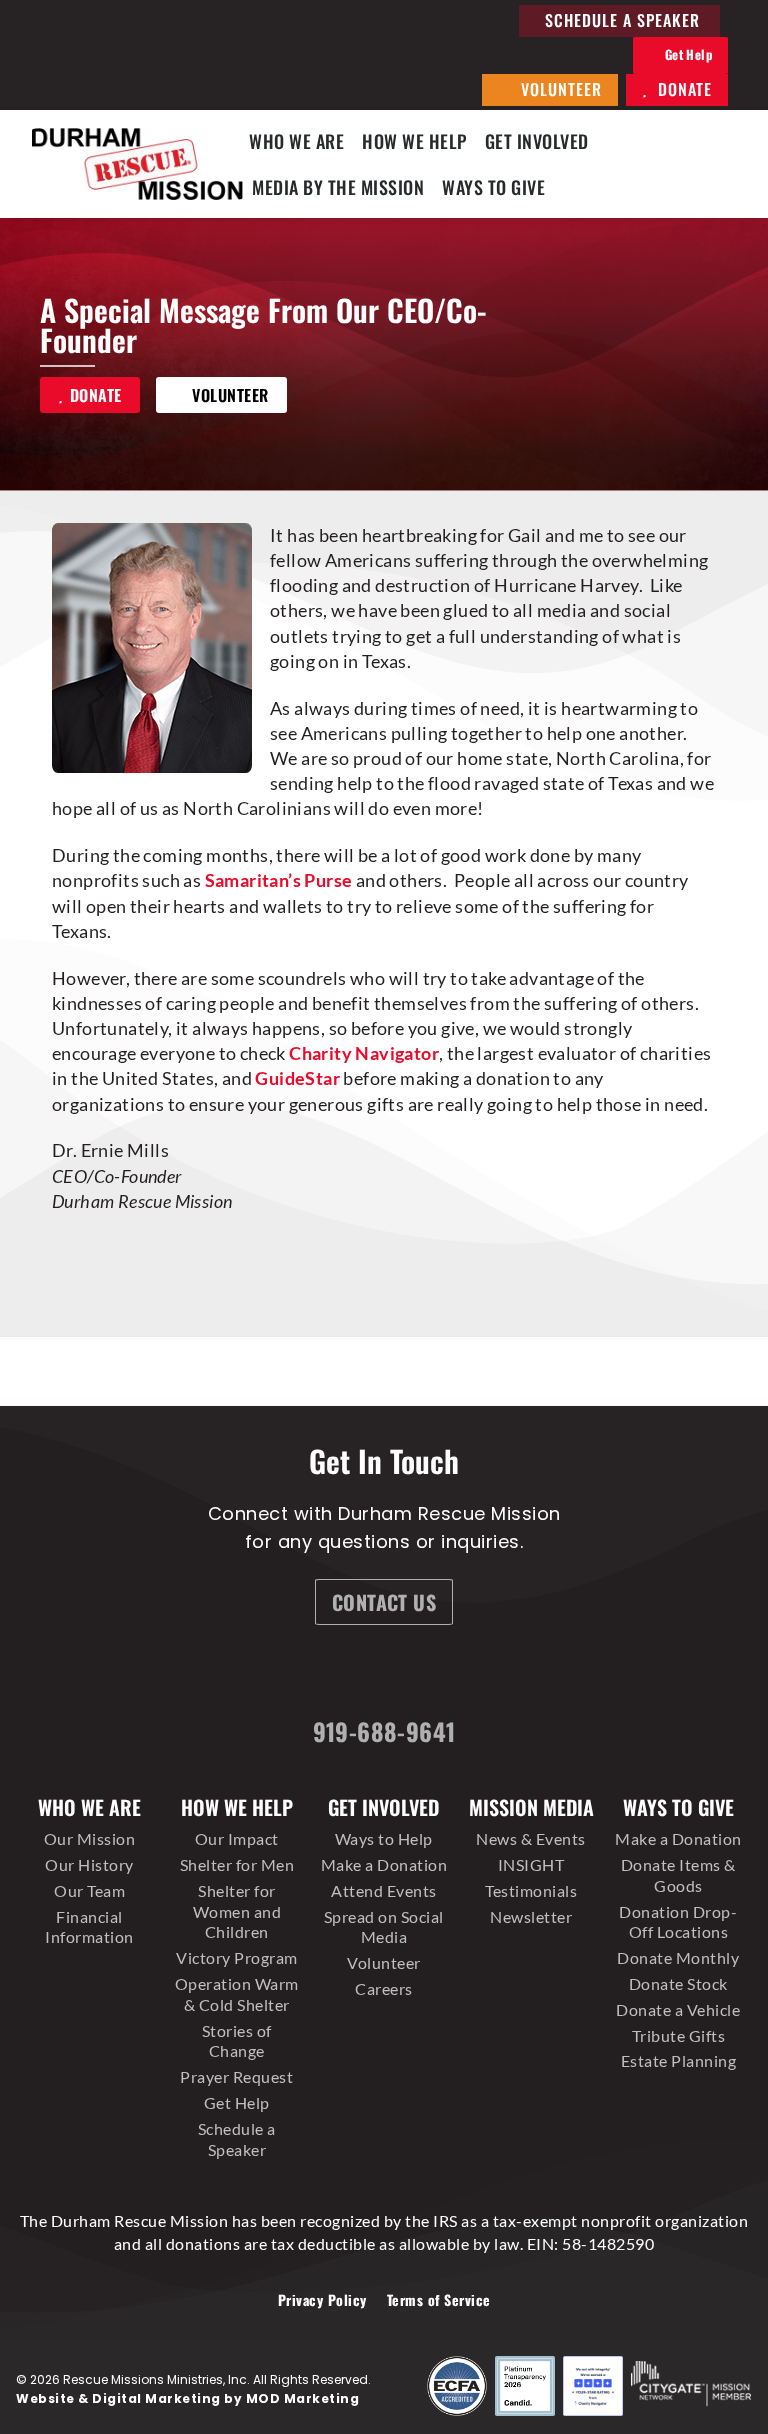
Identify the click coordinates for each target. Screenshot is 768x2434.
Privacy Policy (322, 2299)
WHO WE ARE (296, 141)
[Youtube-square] (496, 1674)
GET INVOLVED (537, 141)
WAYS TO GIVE (493, 187)
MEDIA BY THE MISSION (338, 187)
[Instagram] (346, 1674)
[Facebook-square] (271, 1674)
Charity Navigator (364, 1053)
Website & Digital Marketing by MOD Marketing (187, 2398)
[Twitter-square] (421, 1674)
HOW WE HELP (414, 141)
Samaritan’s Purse (279, 880)
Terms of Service (439, 2299)
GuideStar (297, 1078)
